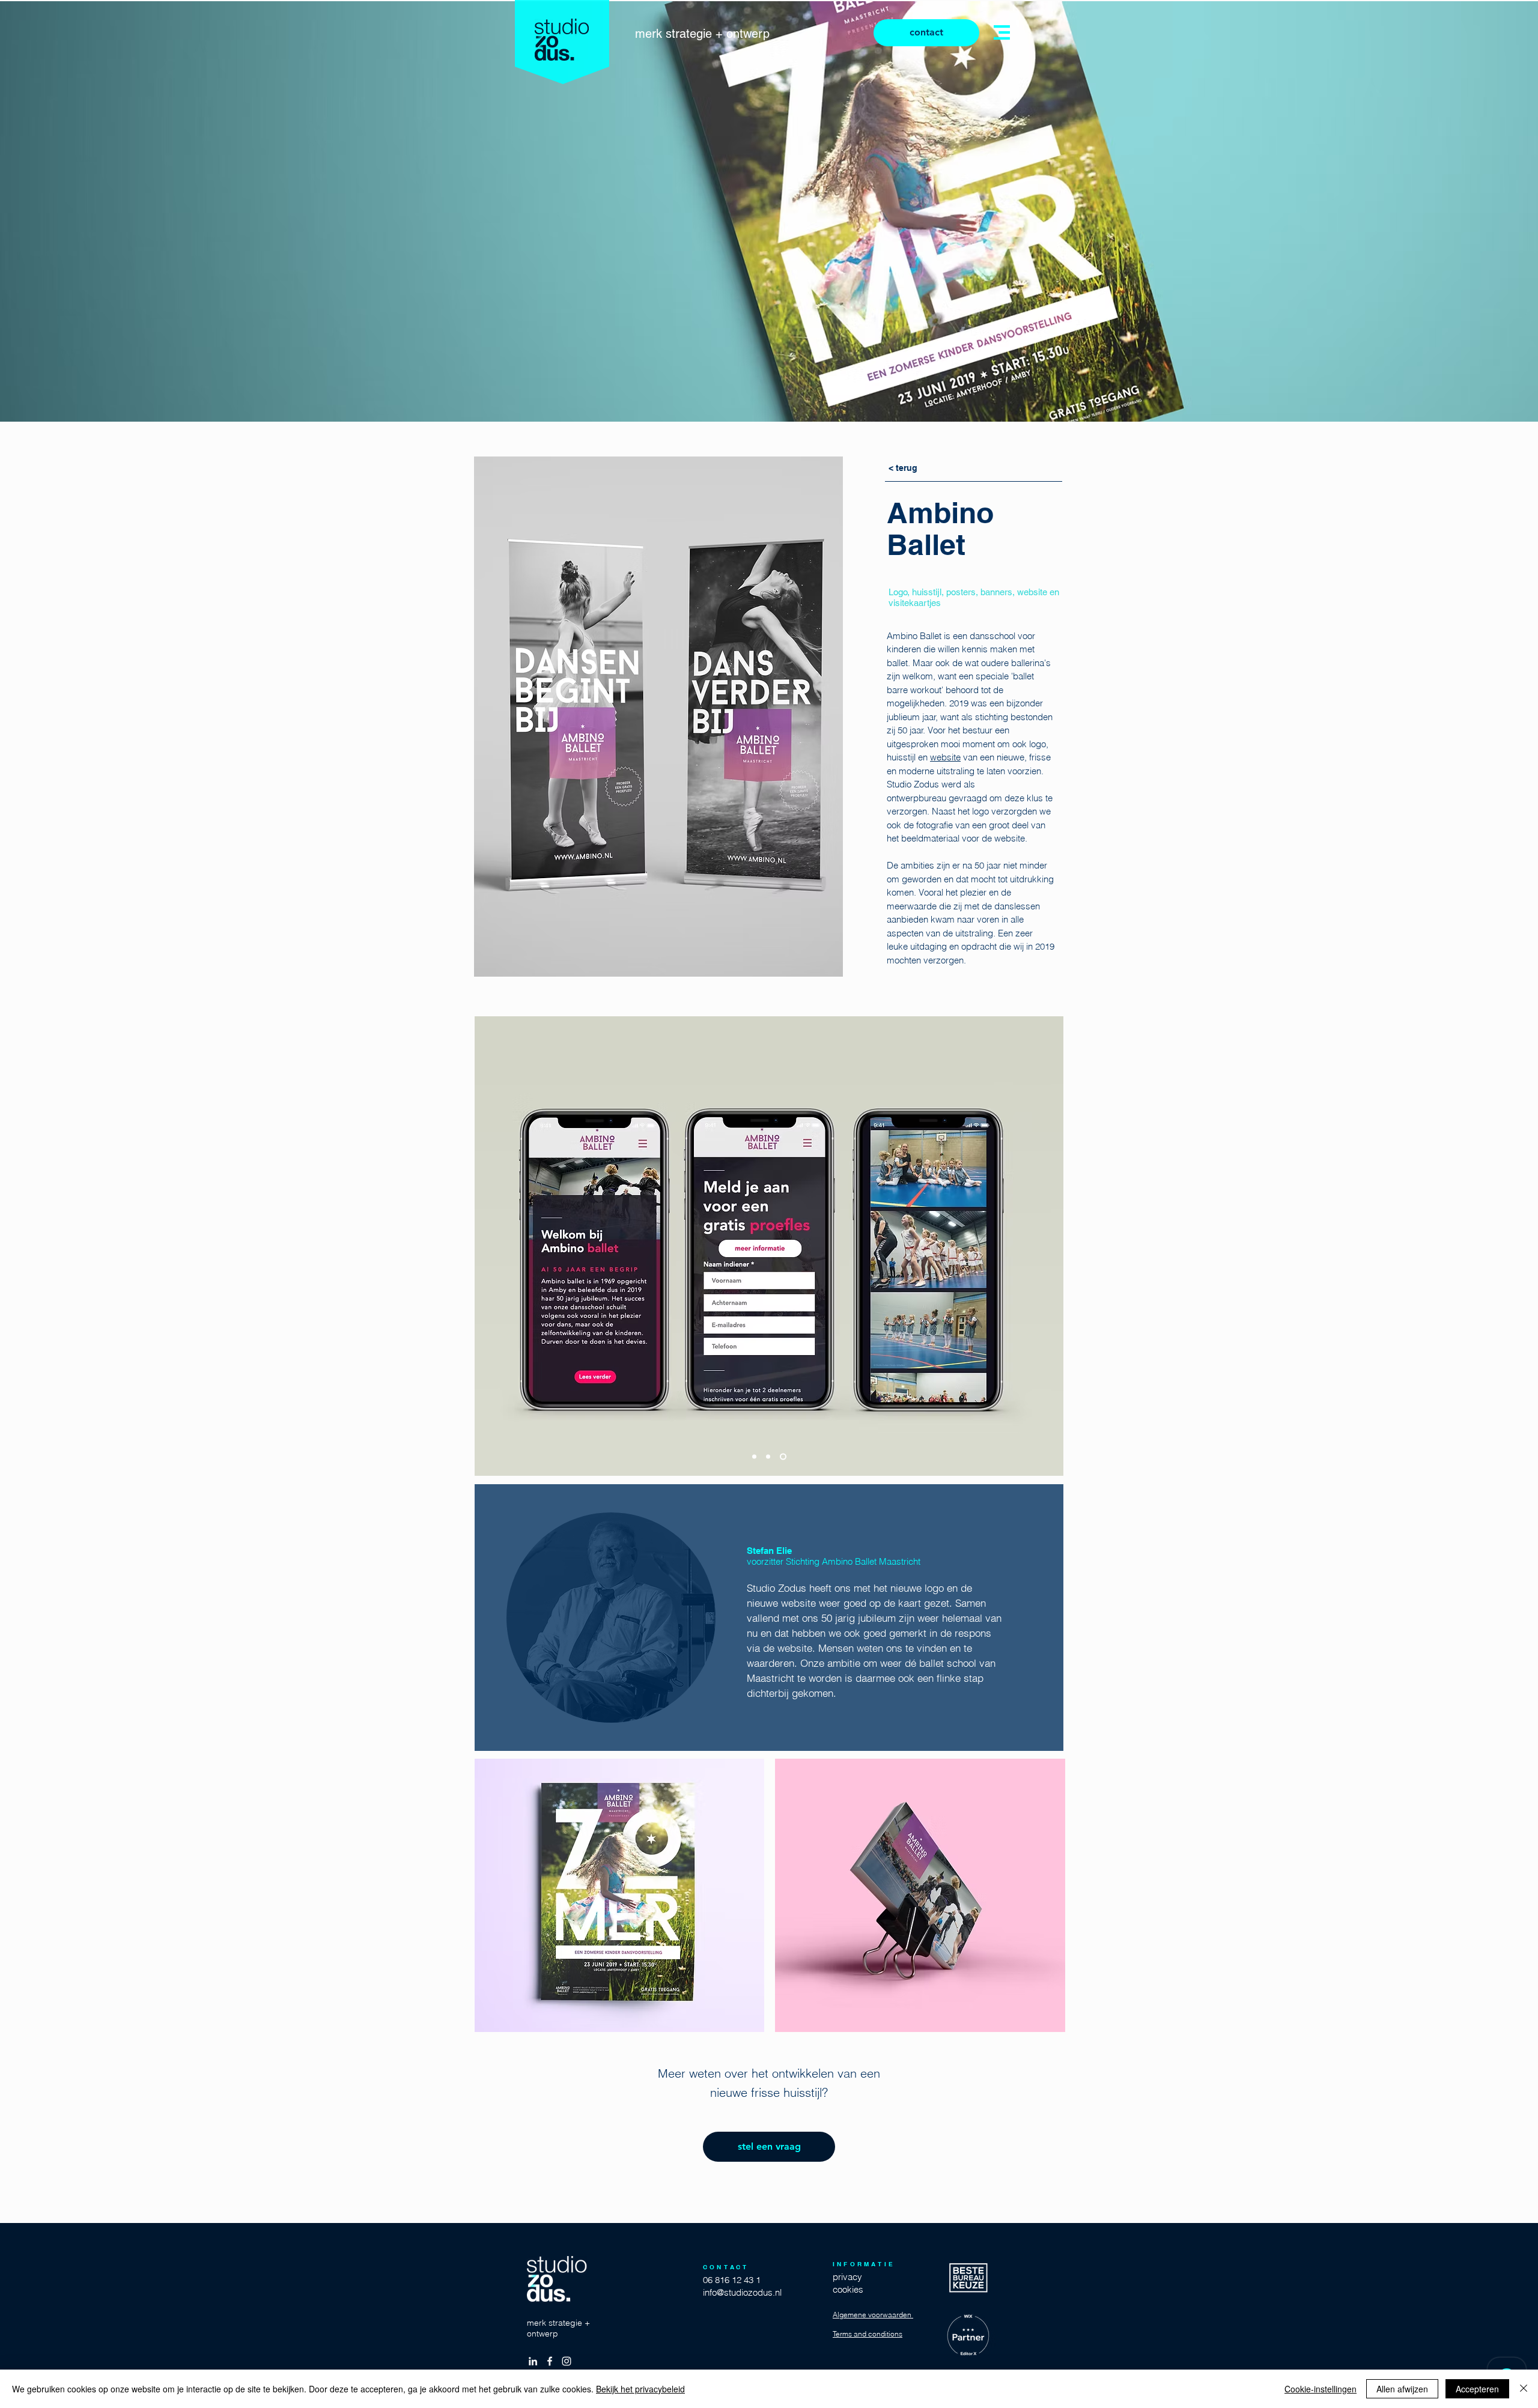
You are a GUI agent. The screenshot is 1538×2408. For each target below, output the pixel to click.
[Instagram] (567, 2361)
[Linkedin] (533, 2361)
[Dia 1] (755, 1457)
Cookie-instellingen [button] (1321, 2389)
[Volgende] (1047, 1246)
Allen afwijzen (1402, 2389)
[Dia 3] (784, 1457)
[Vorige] (491, 1246)
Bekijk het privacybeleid (640, 2389)
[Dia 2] (771, 1457)
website (945, 757)
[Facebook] (550, 2361)
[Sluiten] (1524, 2389)
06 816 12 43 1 (732, 2280)
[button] (1002, 32)
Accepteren (1477, 2389)
